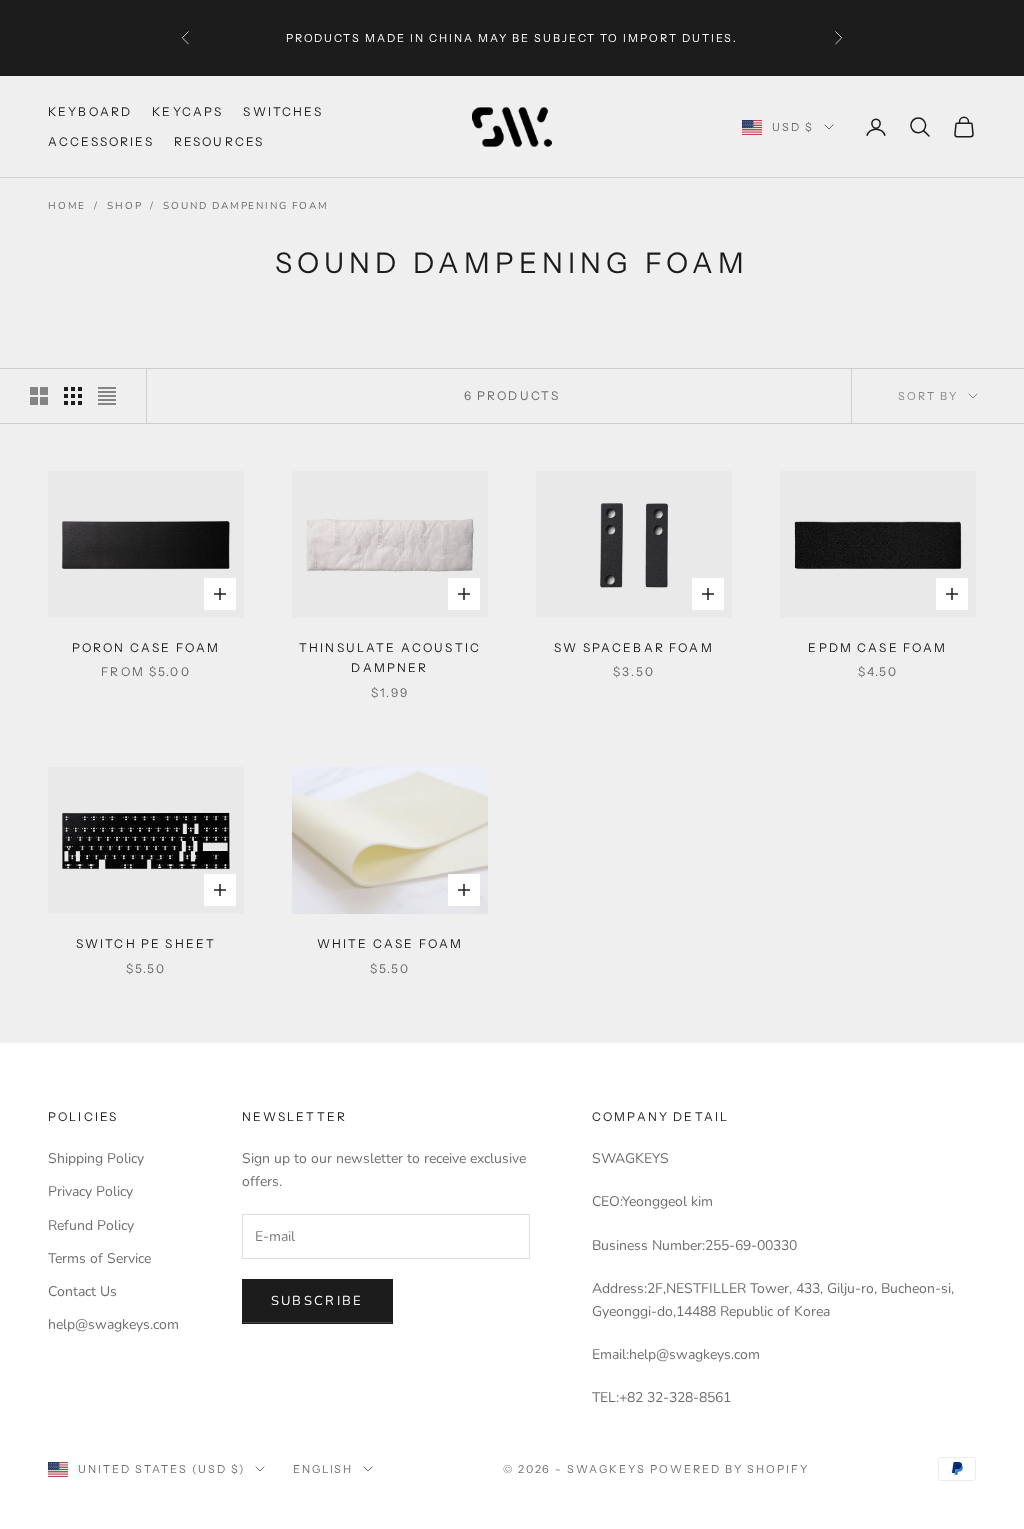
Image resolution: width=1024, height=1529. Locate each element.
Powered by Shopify (729, 1469)
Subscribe (317, 1301)
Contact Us (82, 1291)
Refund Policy (91, 1225)
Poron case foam (146, 647)
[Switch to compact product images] (107, 396)
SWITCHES (282, 111)
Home (67, 206)
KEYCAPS (187, 111)
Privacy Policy (90, 1191)
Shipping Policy (96, 1158)
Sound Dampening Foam (245, 206)
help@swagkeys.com (113, 1324)
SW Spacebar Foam (634, 647)
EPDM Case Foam (877, 647)
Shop (124, 206)
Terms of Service (99, 1258)
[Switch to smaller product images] (73, 396)
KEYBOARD (90, 111)
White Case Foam (390, 943)
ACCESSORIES (101, 141)
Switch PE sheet (146, 943)
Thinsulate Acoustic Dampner (390, 657)
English (323, 1469)
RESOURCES (219, 141)
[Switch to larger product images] (39, 396)
